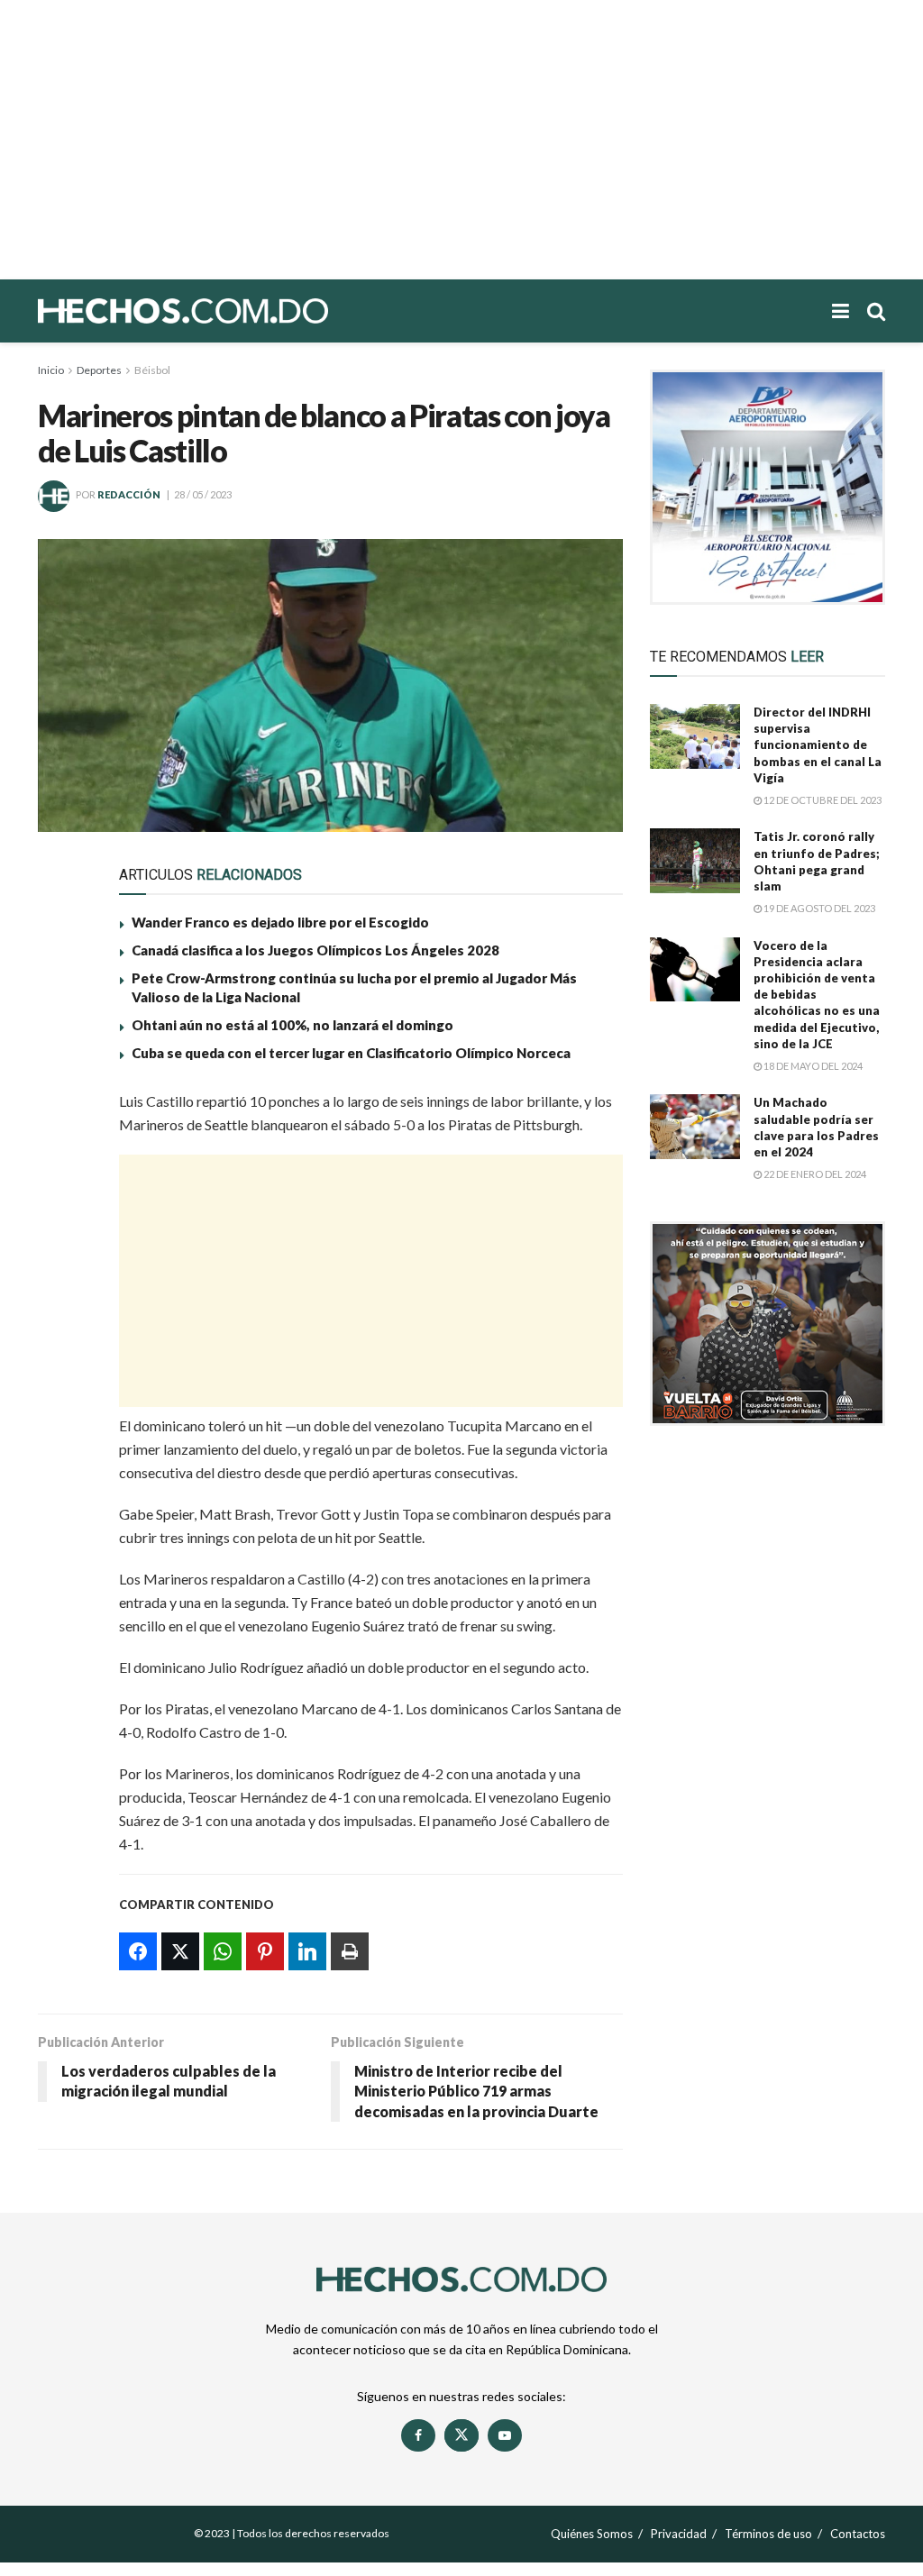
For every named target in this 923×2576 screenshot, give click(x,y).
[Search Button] (876, 311)
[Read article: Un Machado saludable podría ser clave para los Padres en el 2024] (695, 1127)
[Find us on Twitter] (461, 2435)
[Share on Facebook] (63, 1110)
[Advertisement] (461, 140)
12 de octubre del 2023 (822, 800)
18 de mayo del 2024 (812, 1066)
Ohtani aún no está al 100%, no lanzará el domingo (292, 1025)
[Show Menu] (841, 311)
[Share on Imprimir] (63, 1318)
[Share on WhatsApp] (63, 1193)
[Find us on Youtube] (505, 2435)
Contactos (858, 2534)
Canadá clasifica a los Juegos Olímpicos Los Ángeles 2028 (315, 950)
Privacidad (679, 2534)
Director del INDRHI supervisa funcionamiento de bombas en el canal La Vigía (818, 745)
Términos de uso (768, 2534)
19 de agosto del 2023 (818, 908)
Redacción (129, 494)
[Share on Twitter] (63, 1152)
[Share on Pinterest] (63, 1235)
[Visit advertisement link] (768, 487)
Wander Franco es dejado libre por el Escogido (280, 922)
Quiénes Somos (592, 2534)
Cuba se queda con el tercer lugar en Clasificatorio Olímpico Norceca (351, 1053)
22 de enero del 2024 (814, 1174)
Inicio (51, 370)
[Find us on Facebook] (418, 2435)
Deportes (99, 370)
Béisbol (152, 370)
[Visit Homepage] (245, 311)
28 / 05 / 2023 (203, 494)
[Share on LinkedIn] (63, 1276)
